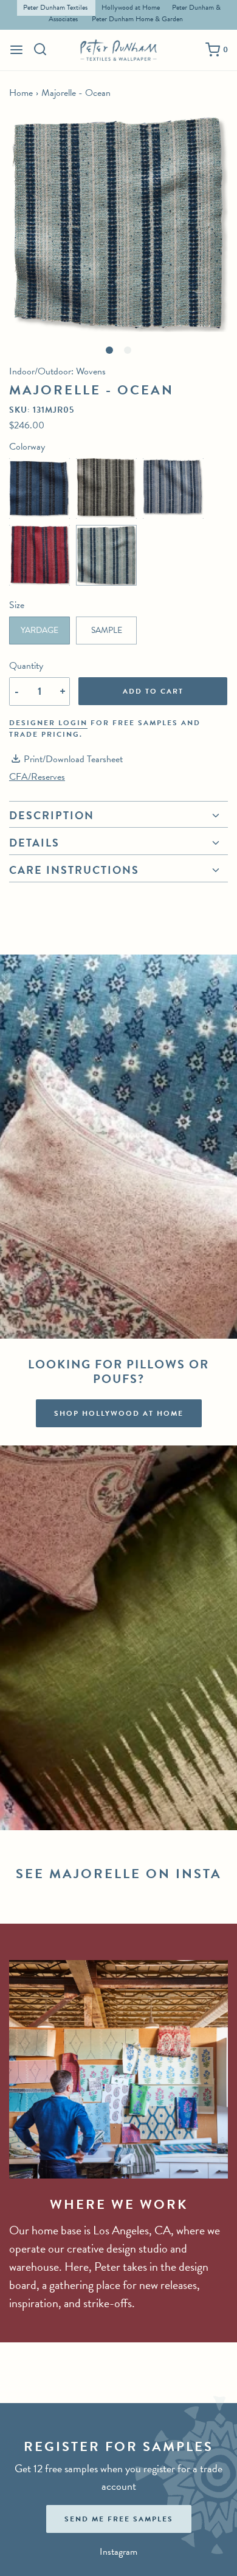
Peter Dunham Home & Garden (137, 19)
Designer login (48, 723)
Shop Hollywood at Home (119, 1413)
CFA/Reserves (37, 777)
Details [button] (34, 843)
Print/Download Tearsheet (73, 759)
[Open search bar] (40, 49)
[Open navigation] (16, 50)
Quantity (26, 666)
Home (21, 93)
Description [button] (52, 817)
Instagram (118, 2552)
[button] (118, 223)
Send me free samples (119, 2519)
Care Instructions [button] (74, 870)
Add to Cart (153, 691)
